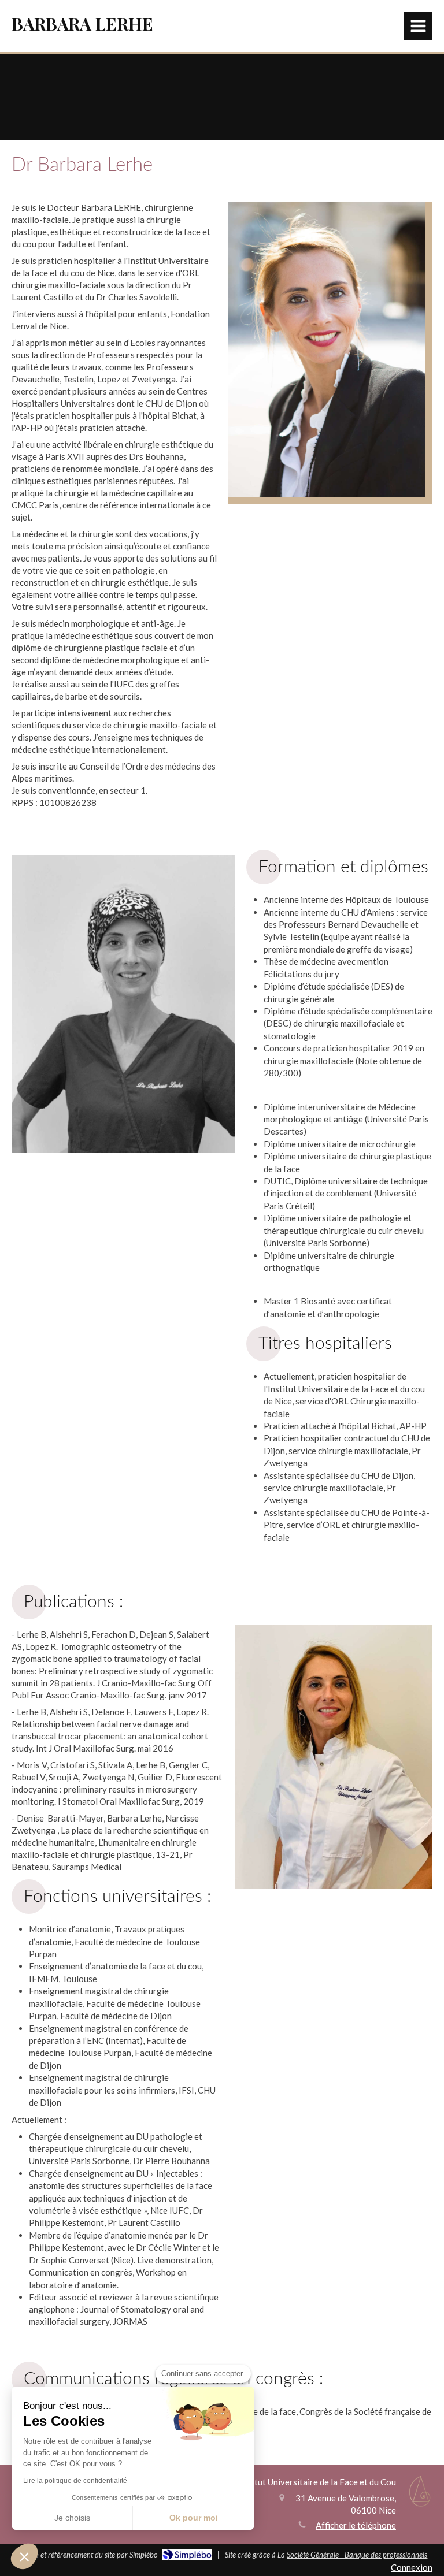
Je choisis (72, 2518)
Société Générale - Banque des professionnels (357, 2555)
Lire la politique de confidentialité (75, 2481)
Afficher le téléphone (356, 2525)
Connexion (412, 2567)
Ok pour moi (194, 2518)
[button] (24, 2556)
